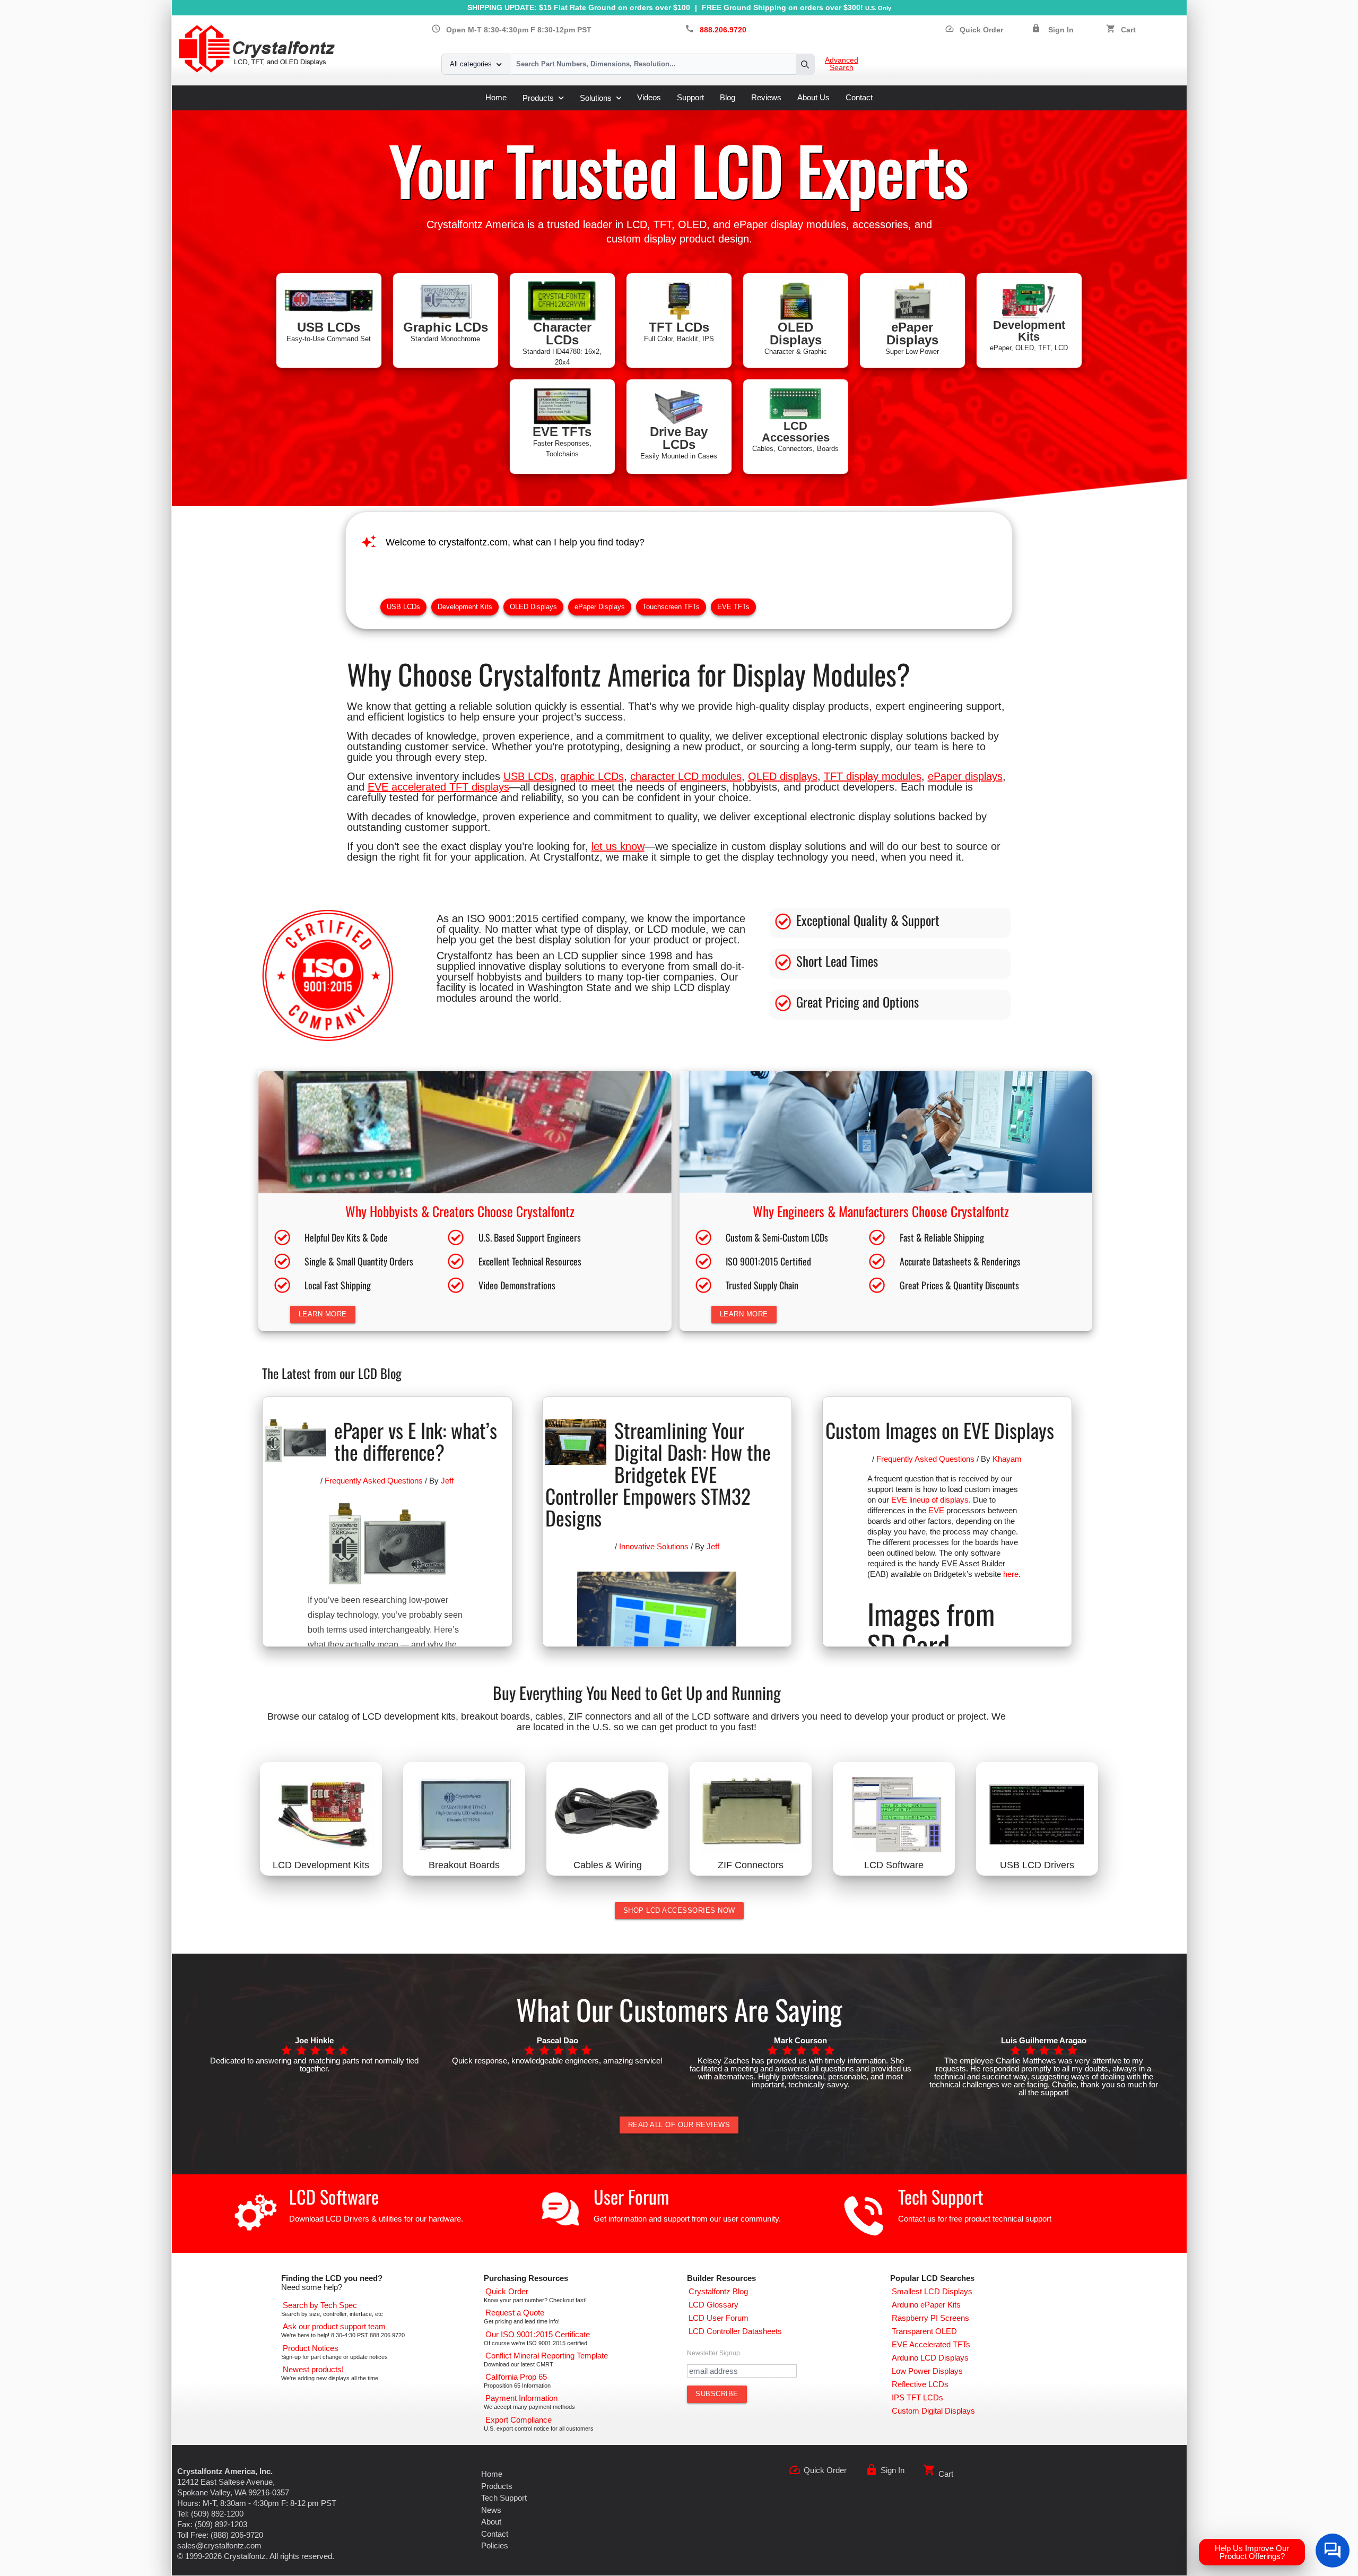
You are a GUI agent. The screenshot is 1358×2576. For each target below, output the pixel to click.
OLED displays (783, 776)
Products (538, 98)
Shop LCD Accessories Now (679, 1910)
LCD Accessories (796, 432)
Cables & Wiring (608, 1865)
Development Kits (1029, 331)
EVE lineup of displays (930, 1500)
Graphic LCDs (446, 327)
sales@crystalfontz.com (219, 2545)
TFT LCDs (679, 327)
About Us (813, 97)
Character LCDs (562, 333)
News (491, 2510)
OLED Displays (796, 333)
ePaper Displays (912, 333)
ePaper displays (965, 776)
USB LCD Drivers (1037, 1865)
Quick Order (974, 30)
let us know (618, 846)
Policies (495, 2545)
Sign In (1061, 30)
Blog (728, 97)
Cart (1128, 30)
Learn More (323, 1314)
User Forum (631, 2196)
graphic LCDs (592, 776)
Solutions (596, 98)
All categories (471, 64)
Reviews (766, 97)
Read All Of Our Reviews (679, 2125)
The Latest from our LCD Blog (332, 1373)
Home (496, 97)
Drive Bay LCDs (679, 438)
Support (690, 97)
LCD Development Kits (321, 1865)
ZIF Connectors (751, 1865)
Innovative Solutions (654, 1546)
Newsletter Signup (713, 2353)
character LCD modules (686, 776)
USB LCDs (329, 327)
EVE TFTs (562, 432)
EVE (936, 1510)
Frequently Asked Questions (374, 1481)
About (491, 2522)
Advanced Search (842, 64)
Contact (859, 97)
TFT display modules (873, 776)
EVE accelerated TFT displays (438, 787)
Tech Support (941, 2196)
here (1011, 1574)
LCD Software (894, 1865)
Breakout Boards (464, 1865)
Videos (649, 97)
